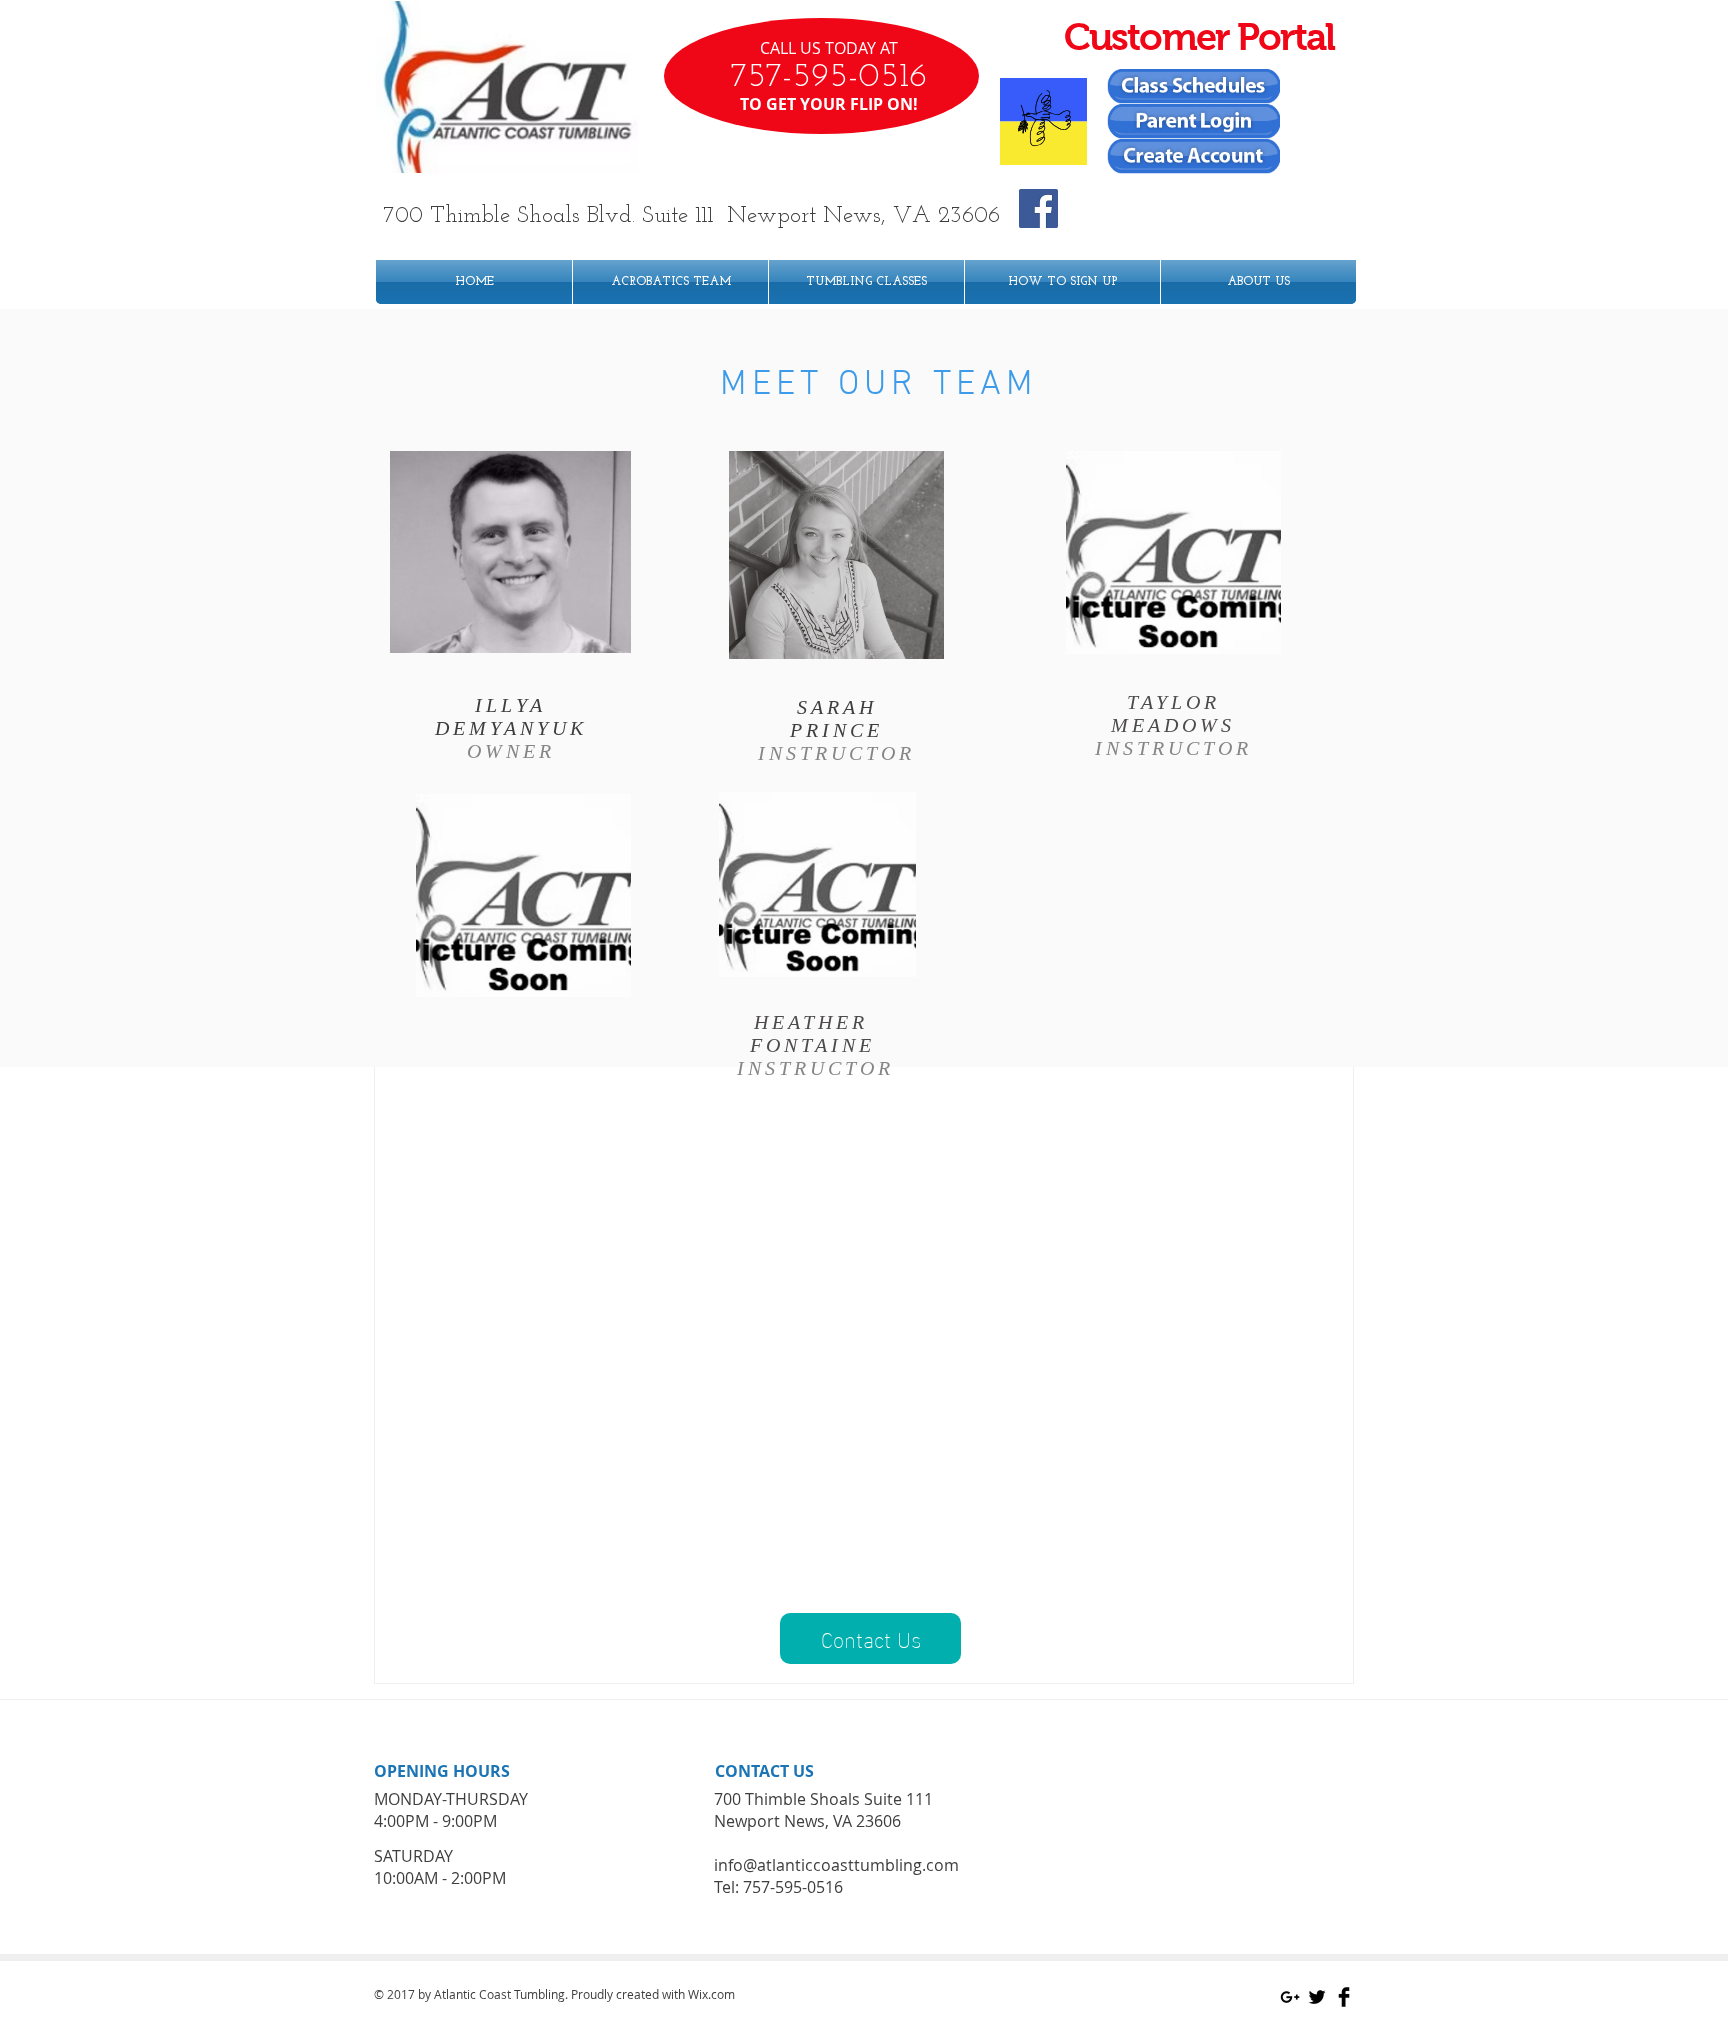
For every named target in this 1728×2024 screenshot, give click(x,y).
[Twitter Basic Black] (1317, 1997)
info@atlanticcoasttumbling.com (836, 1865)
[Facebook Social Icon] (1038, 208)
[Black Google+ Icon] (1290, 1997)
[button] (870, 1638)
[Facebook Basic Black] (1344, 1997)
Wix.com (711, 1994)
